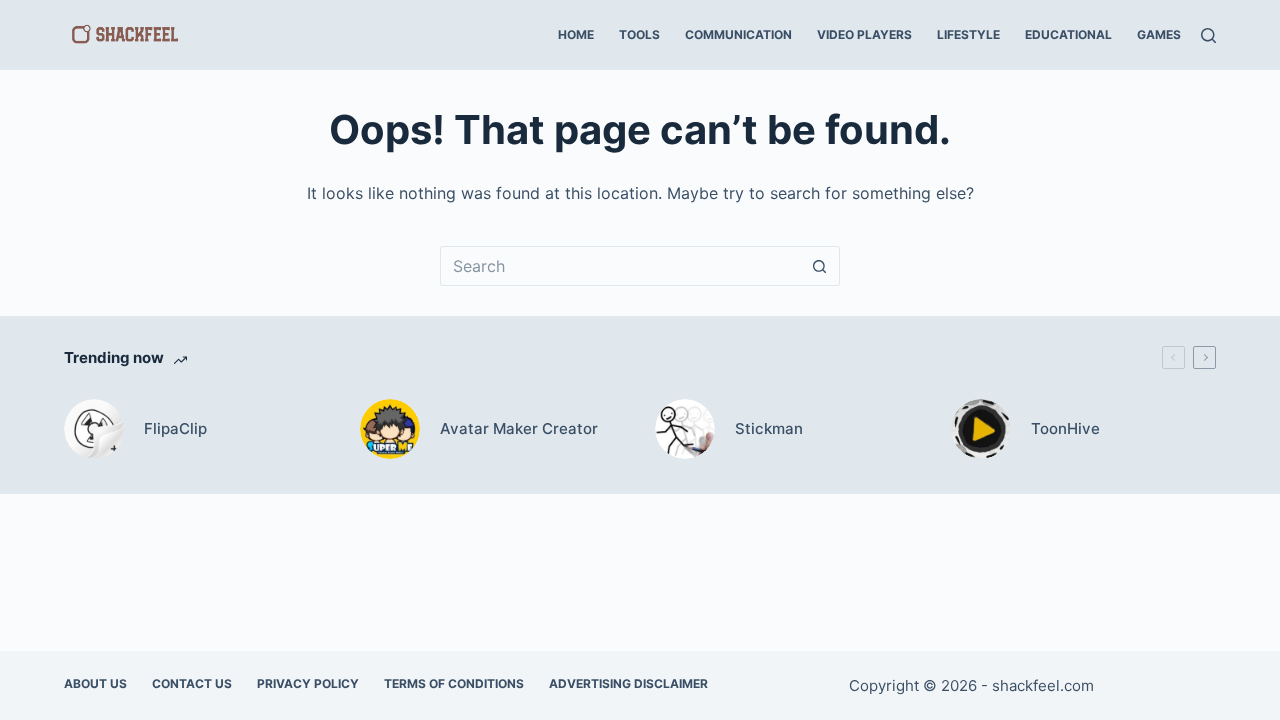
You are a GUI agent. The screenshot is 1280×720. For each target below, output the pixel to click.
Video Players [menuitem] (864, 34)
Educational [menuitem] (1068, 34)
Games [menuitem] (1159, 34)
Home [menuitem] (576, 34)
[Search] (1208, 35)
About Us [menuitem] (95, 683)
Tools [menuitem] (639, 34)
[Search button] (820, 266)
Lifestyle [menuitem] (968, 34)
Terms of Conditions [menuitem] (454, 683)
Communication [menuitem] (738, 34)
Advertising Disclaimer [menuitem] (628, 683)
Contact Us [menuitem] (192, 683)
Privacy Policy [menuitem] (308, 683)
